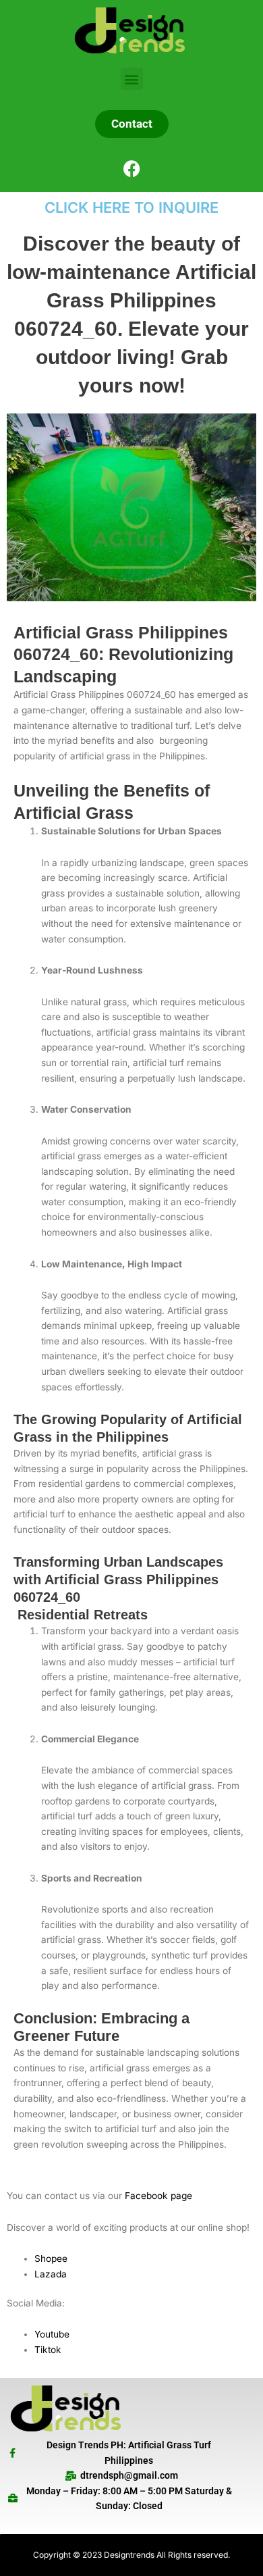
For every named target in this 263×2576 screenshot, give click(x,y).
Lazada (51, 2274)
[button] (132, 79)
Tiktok (48, 2350)
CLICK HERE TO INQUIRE (131, 207)
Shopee (51, 2258)
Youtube (52, 2334)
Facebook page (158, 2196)
